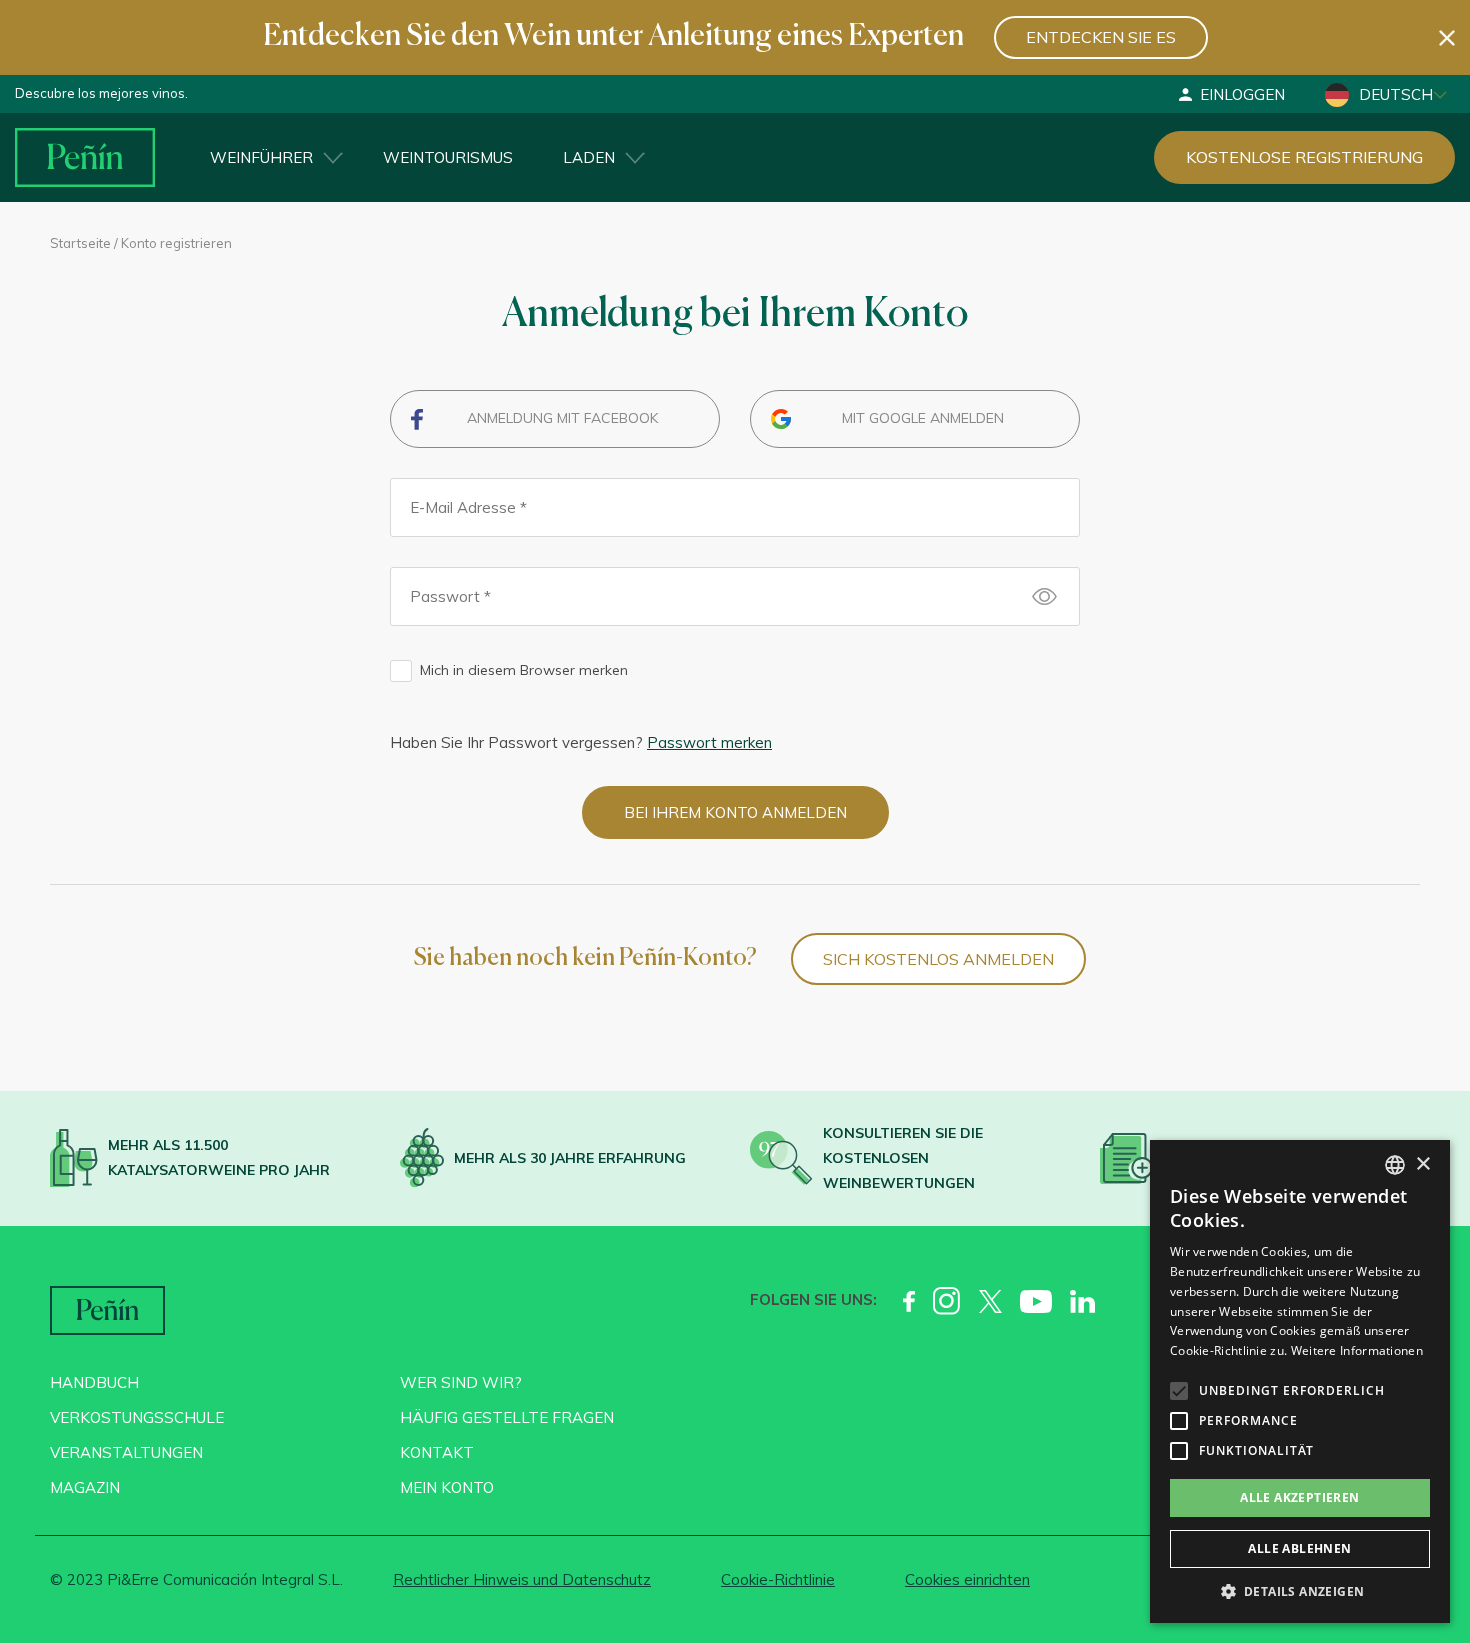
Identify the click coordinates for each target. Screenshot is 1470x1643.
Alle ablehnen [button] (1299, 1548)
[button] (1300, 1592)
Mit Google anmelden (923, 418)
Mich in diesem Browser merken (524, 670)
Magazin (85, 1487)
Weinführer (261, 157)
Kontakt (437, 1452)
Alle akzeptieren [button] (1299, 1497)
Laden (589, 157)
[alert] (1300, 1381)
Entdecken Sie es (1101, 37)
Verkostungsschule (137, 1417)
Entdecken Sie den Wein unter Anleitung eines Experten (613, 37)
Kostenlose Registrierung (1304, 157)
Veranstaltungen (126, 1452)
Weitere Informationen (1357, 1350)
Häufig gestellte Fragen (507, 1417)
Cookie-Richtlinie (778, 1579)
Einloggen (1242, 94)
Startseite (80, 243)
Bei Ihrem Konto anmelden (735, 812)
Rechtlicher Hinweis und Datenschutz (522, 1579)
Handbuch (94, 1382)
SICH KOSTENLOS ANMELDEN (938, 959)
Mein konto (447, 1487)
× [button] (1422, 1164)
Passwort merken (709, 742)
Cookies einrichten (967, 1579)
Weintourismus (448, 157)
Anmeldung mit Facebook (562, 418)
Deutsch (1396, 94)
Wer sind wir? (461, 1382)
